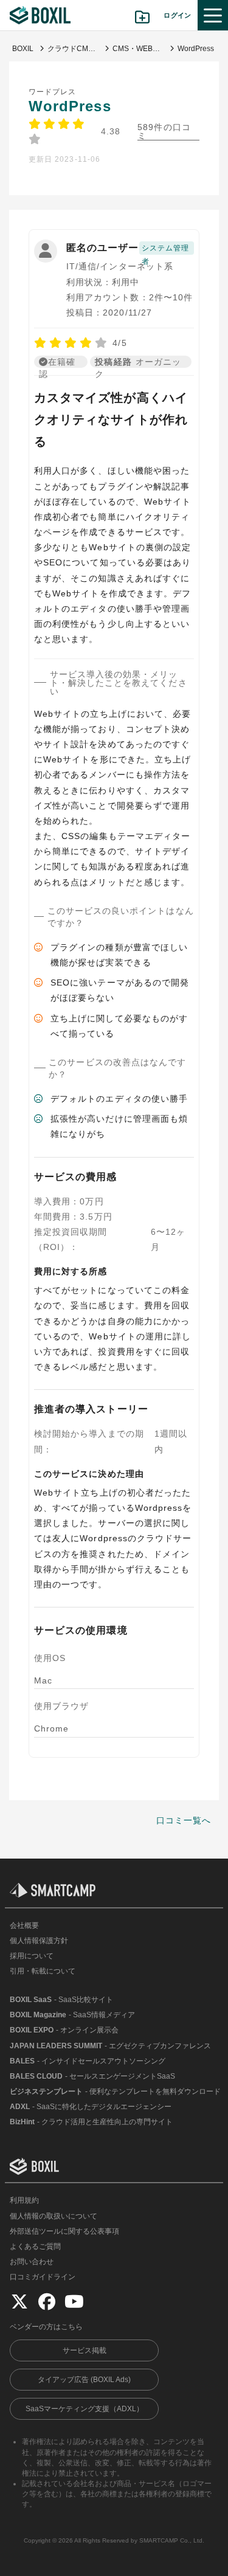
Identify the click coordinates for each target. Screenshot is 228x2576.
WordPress (70, 106)
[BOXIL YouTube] (74, 2301)
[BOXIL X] (19, 2301)
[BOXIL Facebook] (47, 2301)
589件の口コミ (164, 132)
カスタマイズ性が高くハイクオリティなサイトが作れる (111, 420)
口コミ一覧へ (184, 1820)
